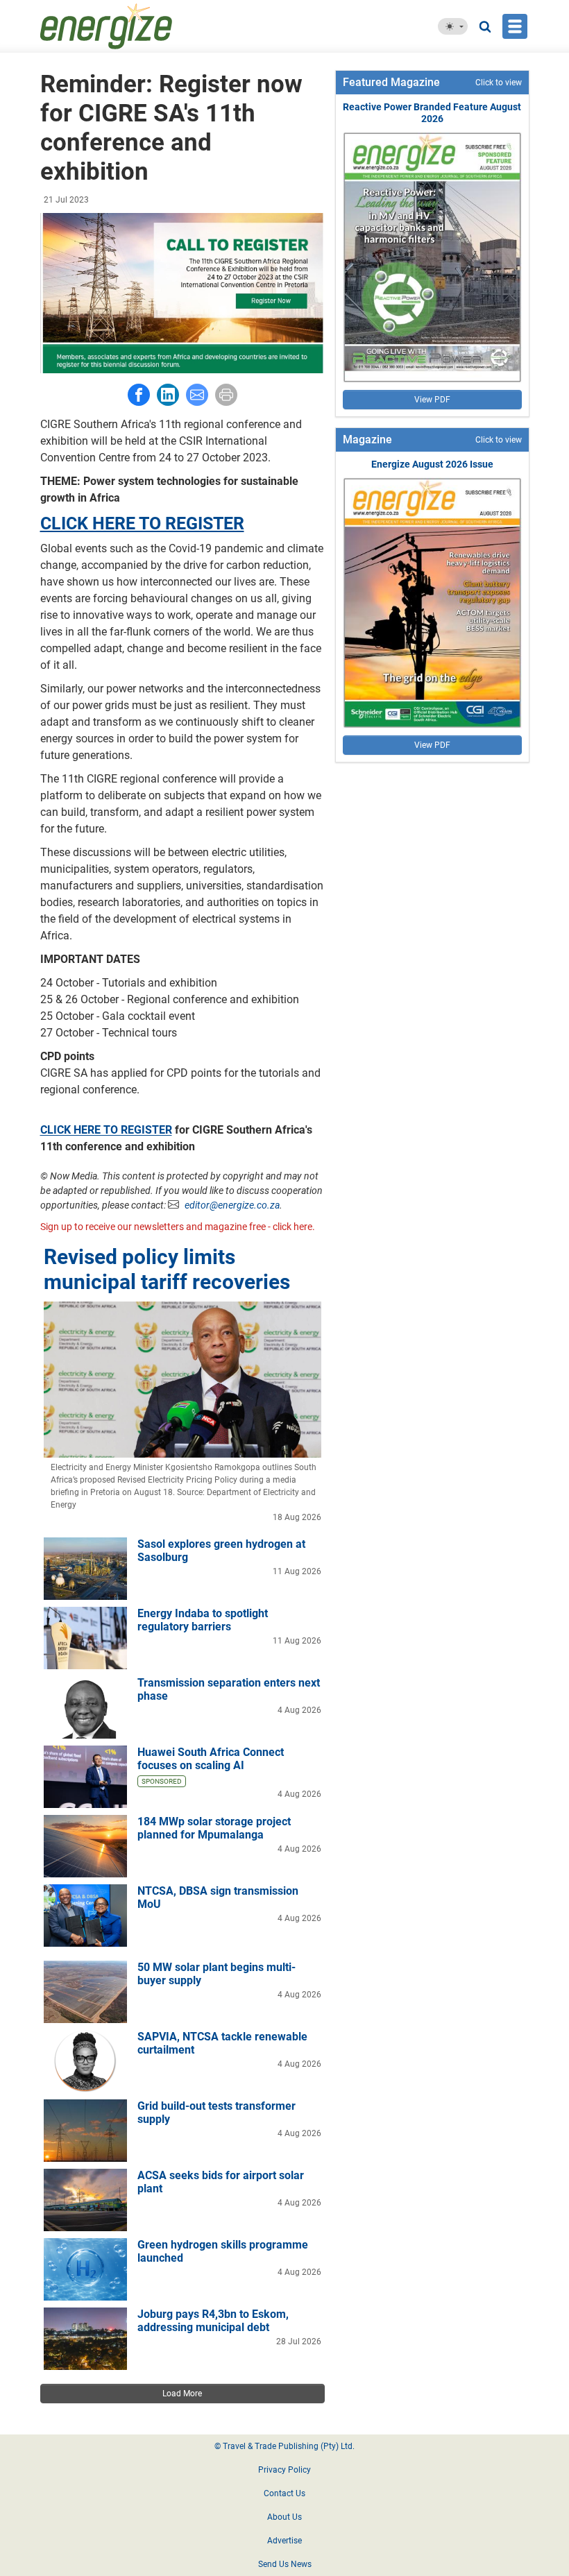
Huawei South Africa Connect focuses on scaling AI (211, 1759)
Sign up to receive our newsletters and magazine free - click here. (178, 1227)
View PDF (432, 400)
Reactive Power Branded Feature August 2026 (432, 113)
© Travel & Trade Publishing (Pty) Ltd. (284, 2446)
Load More (182, 2394)
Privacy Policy (284, 2470)
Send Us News (285, 2564)
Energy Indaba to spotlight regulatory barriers (203, 1620)
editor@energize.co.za (232, 1205)
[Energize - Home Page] (139, 26)
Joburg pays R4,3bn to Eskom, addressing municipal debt (213, 2321)
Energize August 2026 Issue (432, 464)
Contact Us (284, 2493)
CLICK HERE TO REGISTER (142, 523)
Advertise (284, 2541)
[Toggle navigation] (515, 26)
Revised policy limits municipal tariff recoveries (167, 1269)
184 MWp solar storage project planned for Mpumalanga (214, 1828)
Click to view (499, 83)
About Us (284, 2517)
